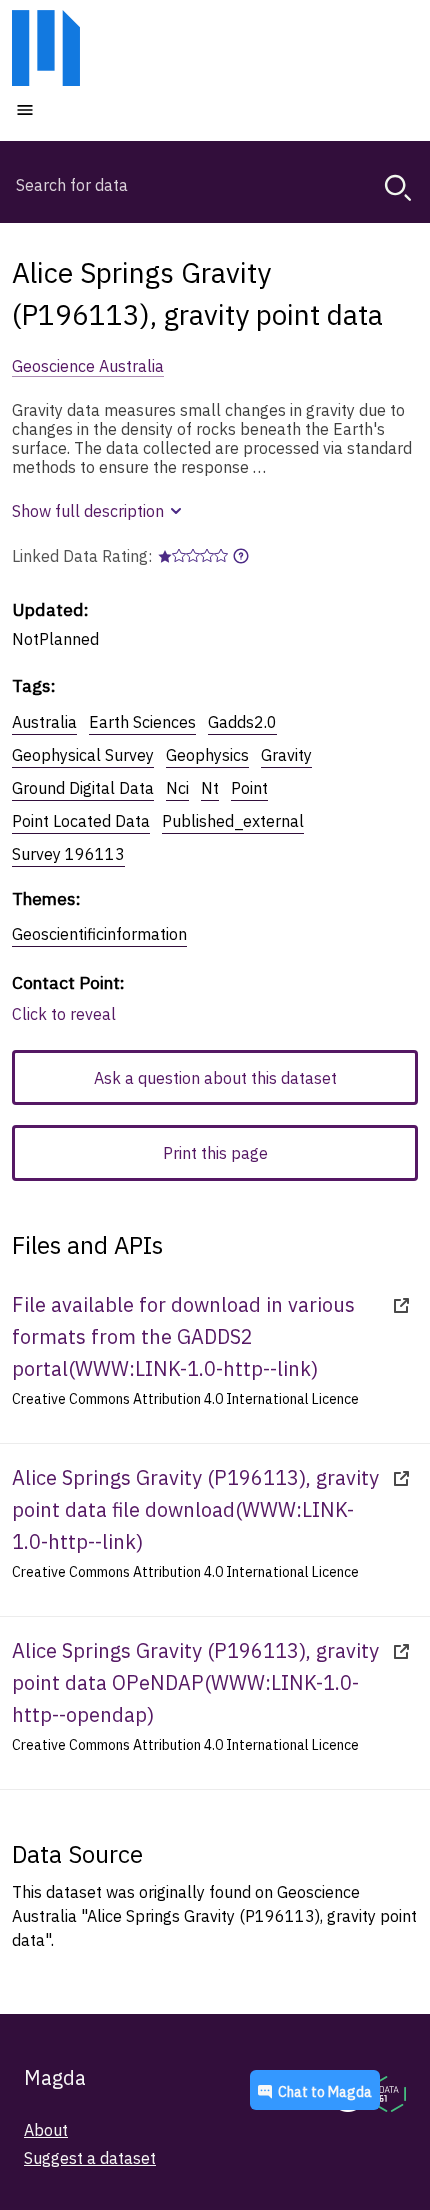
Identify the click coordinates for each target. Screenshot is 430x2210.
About (46, 2130)
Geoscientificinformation (99, 934)
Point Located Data (81, 821)
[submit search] (398, 187)
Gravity (286, 755)
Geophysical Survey (83, 755)
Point (249, 788)
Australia (44, 722)
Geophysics (207, 755)
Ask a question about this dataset (215, 1078)
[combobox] (215, 185)
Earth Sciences (142, 722)
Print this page (215, 1153)
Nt (210, 788)
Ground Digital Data (83, 788)
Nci (177, 788)
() (183, 1336)
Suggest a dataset (90, 2158)
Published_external (233, 821)
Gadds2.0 (242, 722)
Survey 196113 (68, 854)
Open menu (85, 109)
